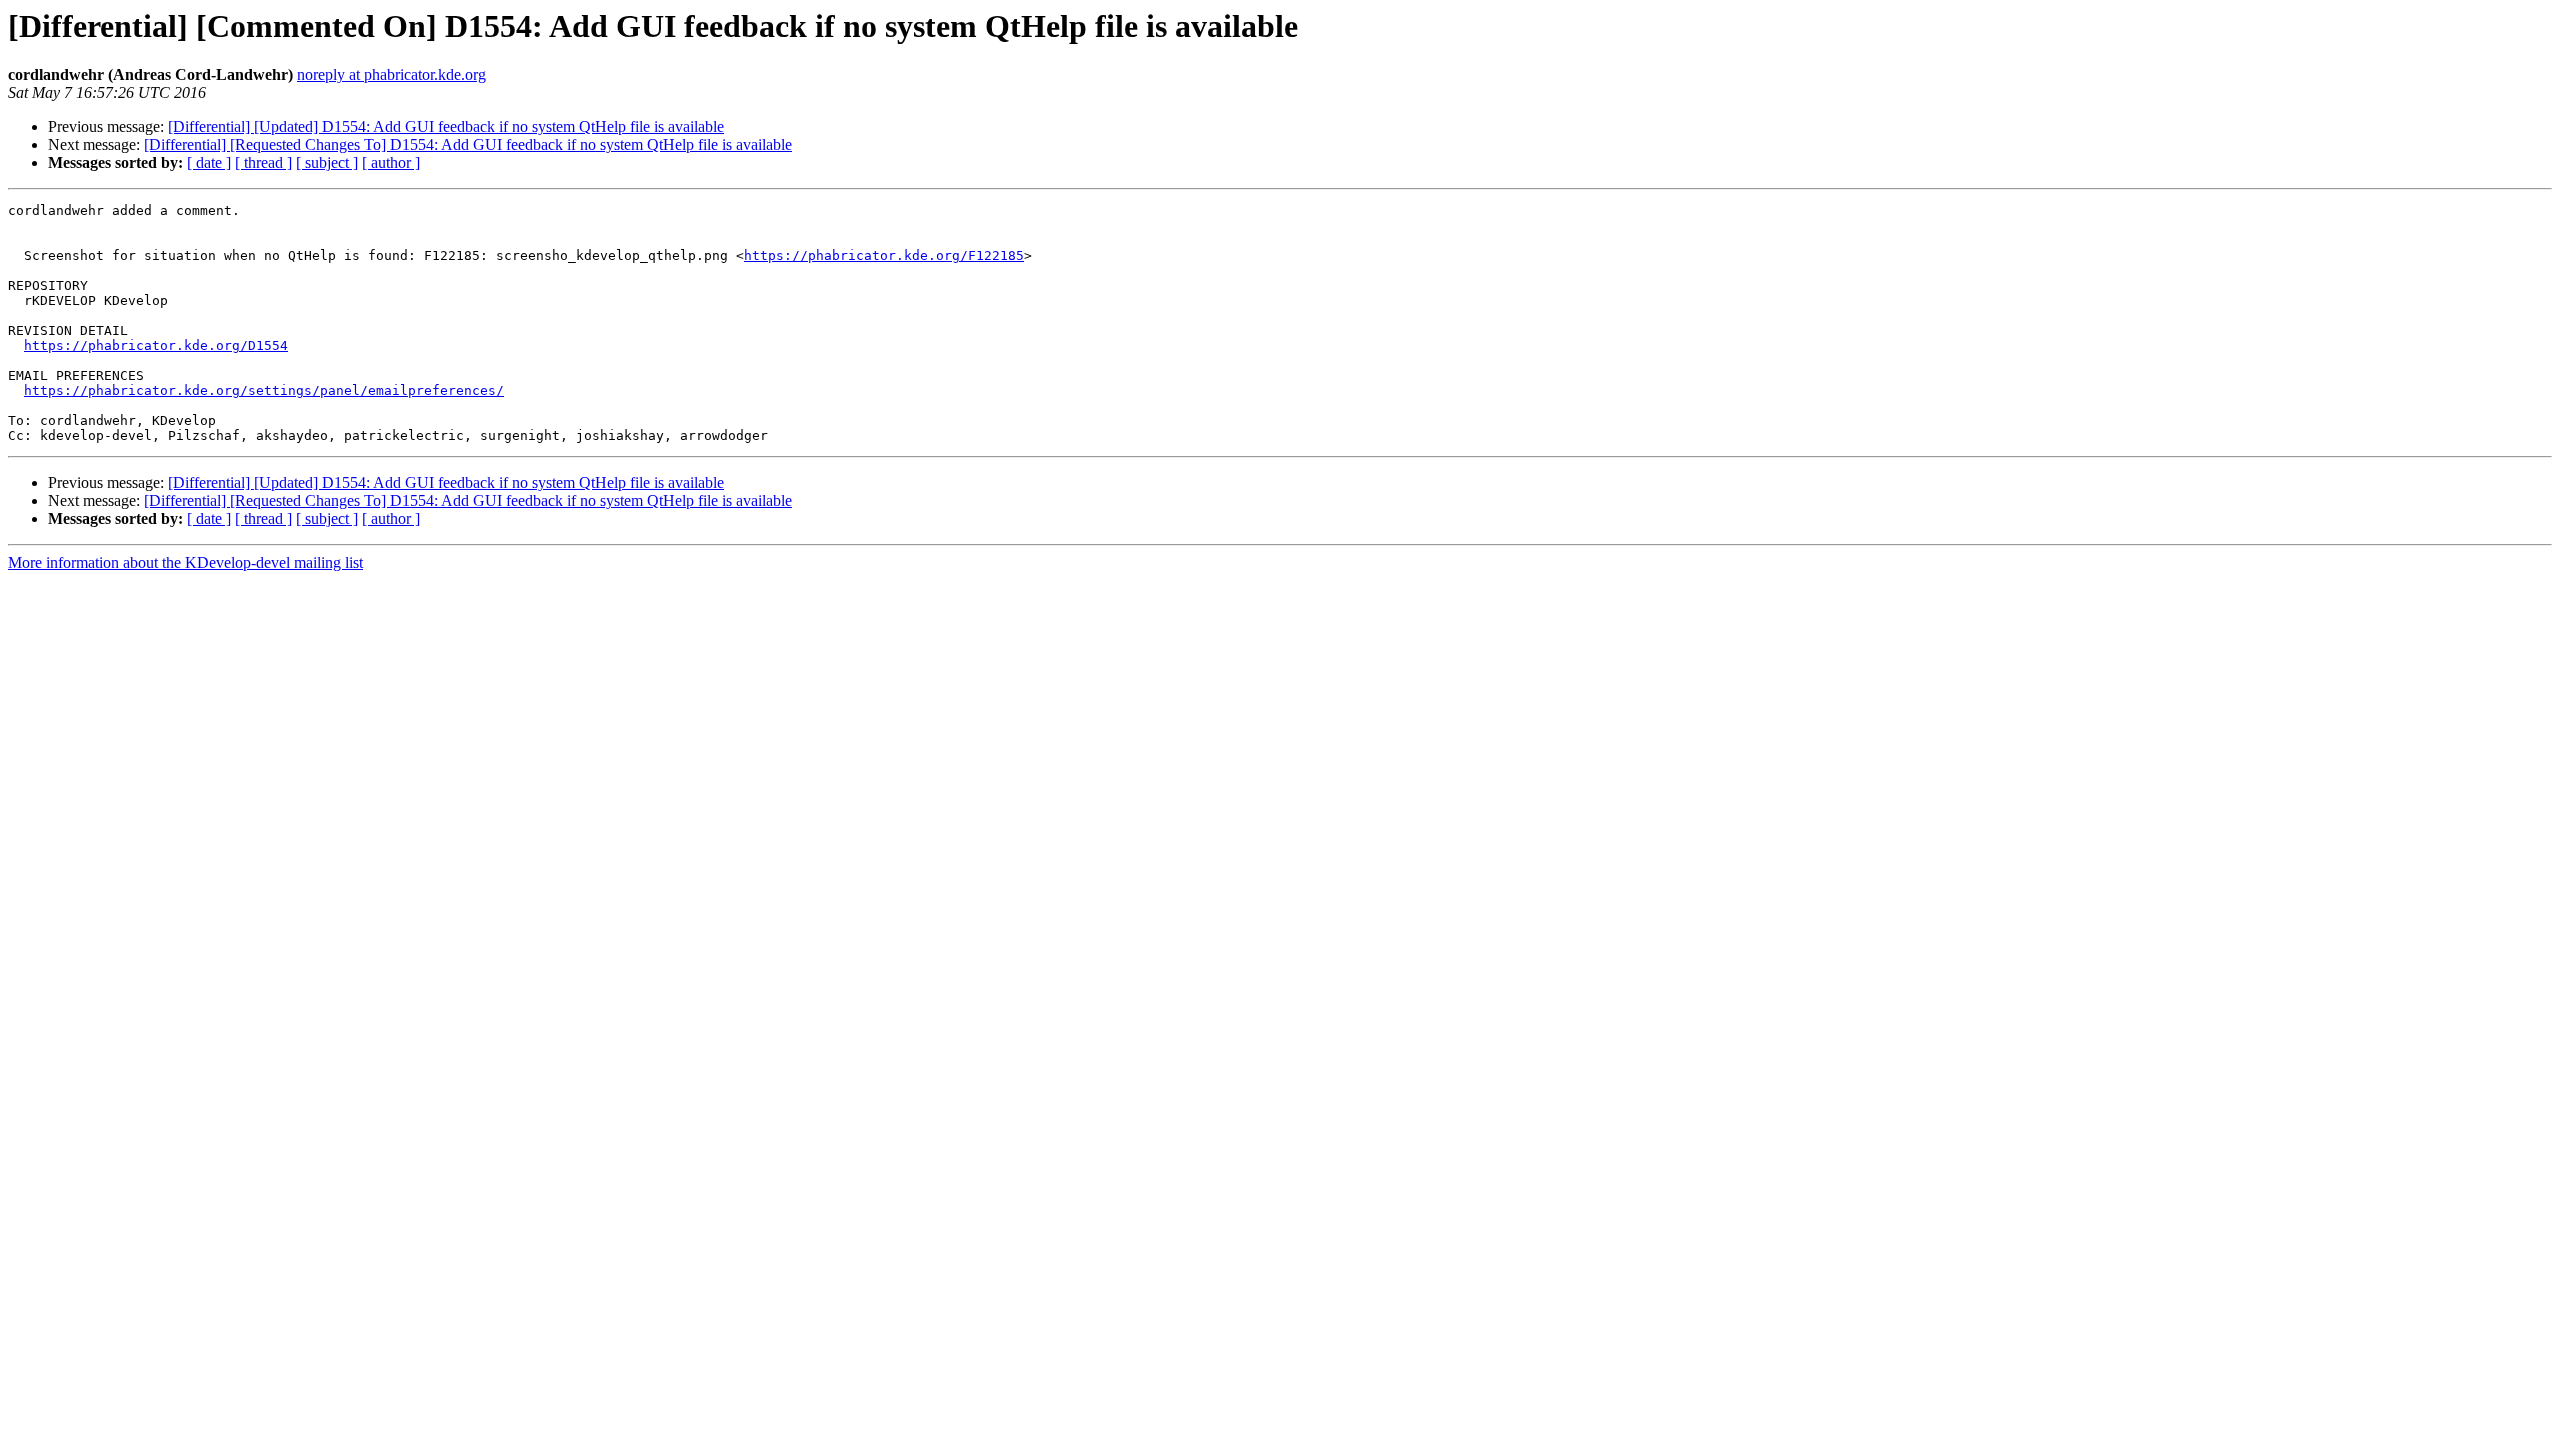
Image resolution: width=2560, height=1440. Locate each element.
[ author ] (391, 162)
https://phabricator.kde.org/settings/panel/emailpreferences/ (264, 390)
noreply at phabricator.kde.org (391, 74)
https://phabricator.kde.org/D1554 (156, 345)
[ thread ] (263, 162)
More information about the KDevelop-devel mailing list (185, 562)
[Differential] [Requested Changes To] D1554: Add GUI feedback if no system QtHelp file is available (468, 144)
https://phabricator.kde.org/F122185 (884, 255)
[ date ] (209, 162)
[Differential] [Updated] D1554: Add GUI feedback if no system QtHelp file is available (446, 126)
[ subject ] (327, 162)
